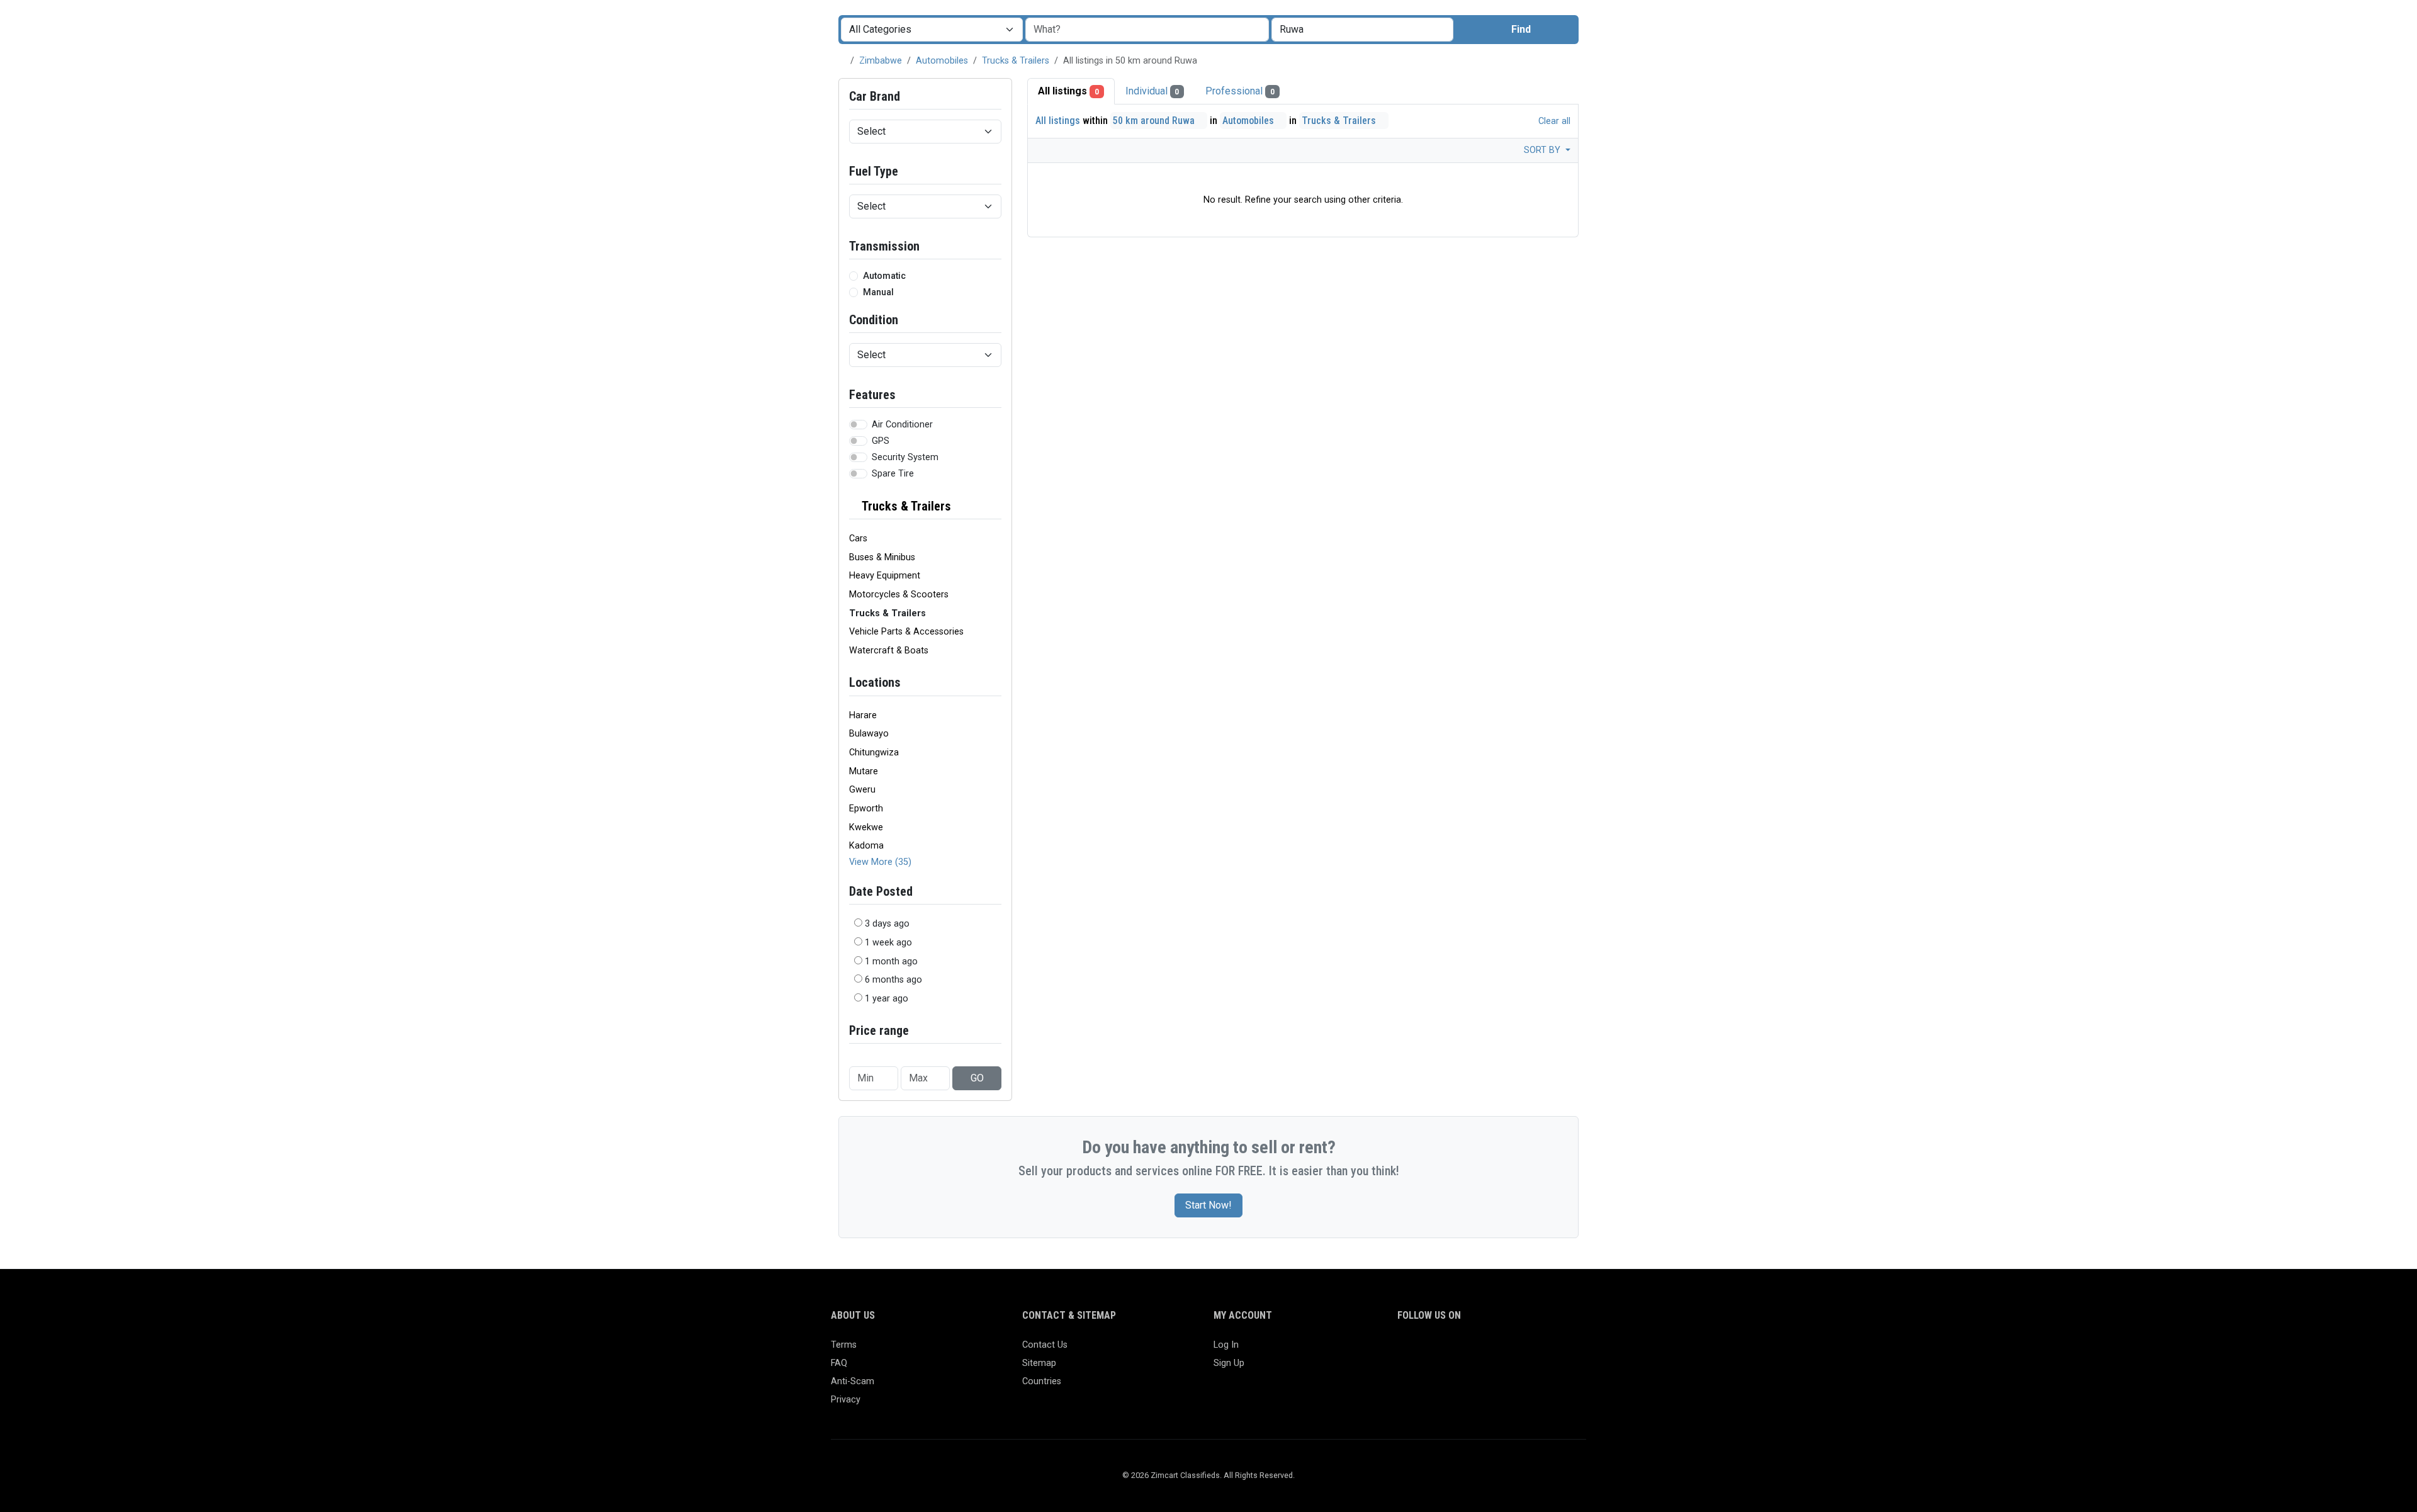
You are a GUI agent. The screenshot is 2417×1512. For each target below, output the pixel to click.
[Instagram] (1442, 1351)
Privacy (846, 1400)
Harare (863, 715)
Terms (844, 1345)
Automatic (884, 276)
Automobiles (942, 61)
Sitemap (1039, 1363)
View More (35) (880, 862)
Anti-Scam (853, 1381)
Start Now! (1208, 1205)
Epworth (866, 809)
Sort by (1543, 150)
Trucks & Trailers (1016, 61)
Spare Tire (893, 474)
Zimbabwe (881, 61)
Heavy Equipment (885, 576)
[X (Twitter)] (1423, 1351)
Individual (1152, 91)
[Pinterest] (1478, 1351)
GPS (881, 441)
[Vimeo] (1533, 1351)
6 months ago (893, 980)
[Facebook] (1405, 1351)
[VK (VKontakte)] (1551, 1351)
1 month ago (891, 962)
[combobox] (1362, 30)
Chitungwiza (874, 753)
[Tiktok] (1496, 1351)
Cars (858, 539)
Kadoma (866, 846)
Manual (878, 292)
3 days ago (887, 924)
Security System (905, 457)
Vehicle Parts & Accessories (906, 632)
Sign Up (1229, 1363)
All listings (1068, 91)
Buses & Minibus (882, 557)
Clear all (1553, 121)
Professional (1240, 91)
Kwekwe (866, 827)
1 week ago (888, 943)
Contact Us (1045, 1345)
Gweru (862, 790)
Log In (1226, 1345)
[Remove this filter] (996, 506)
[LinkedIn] (1460, 1351)
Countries (1042, 1381)
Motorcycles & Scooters (899, 595)
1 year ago (887, 999)
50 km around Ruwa (1155, 121)
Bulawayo (869, 734)
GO (977, 1078)
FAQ (839, 1363)
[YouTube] (1515, 1351)
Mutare (864, 771)
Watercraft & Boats (889, 651)
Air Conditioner (902, 425)
